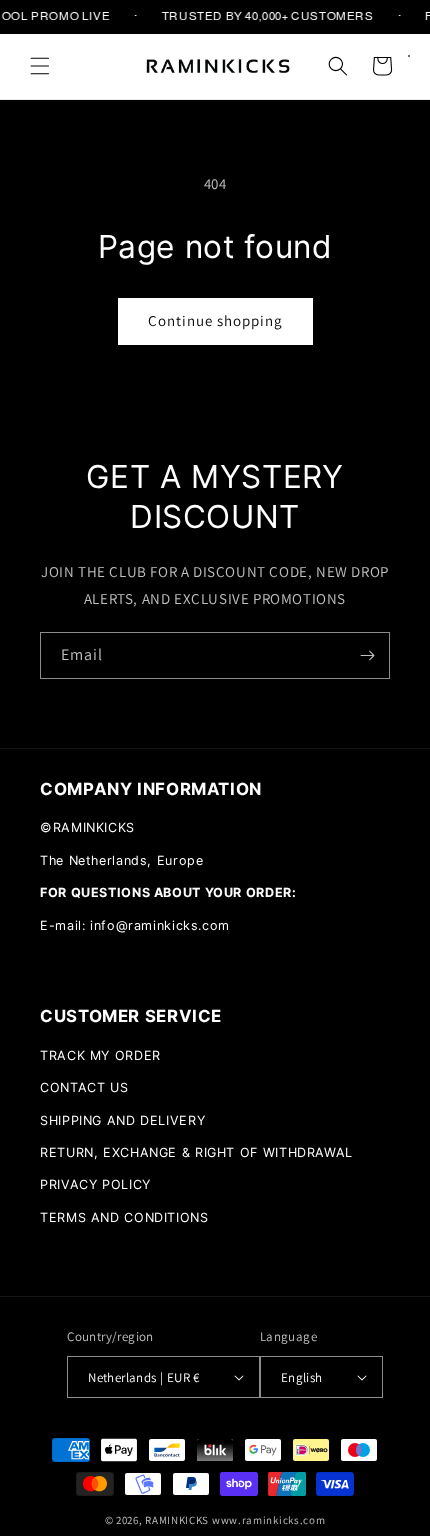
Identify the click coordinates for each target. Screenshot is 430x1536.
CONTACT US (84, 1087)
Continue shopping (215, 320)
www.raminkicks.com (269, 1520)
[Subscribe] (367, 655)
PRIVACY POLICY (95, 1184)
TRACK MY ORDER (100, 1055)
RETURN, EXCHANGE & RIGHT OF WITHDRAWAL (196, 1152)
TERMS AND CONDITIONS (124, 1217)
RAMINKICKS (177, 1520)
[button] (40, 66)
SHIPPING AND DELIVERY (122, 1120)
